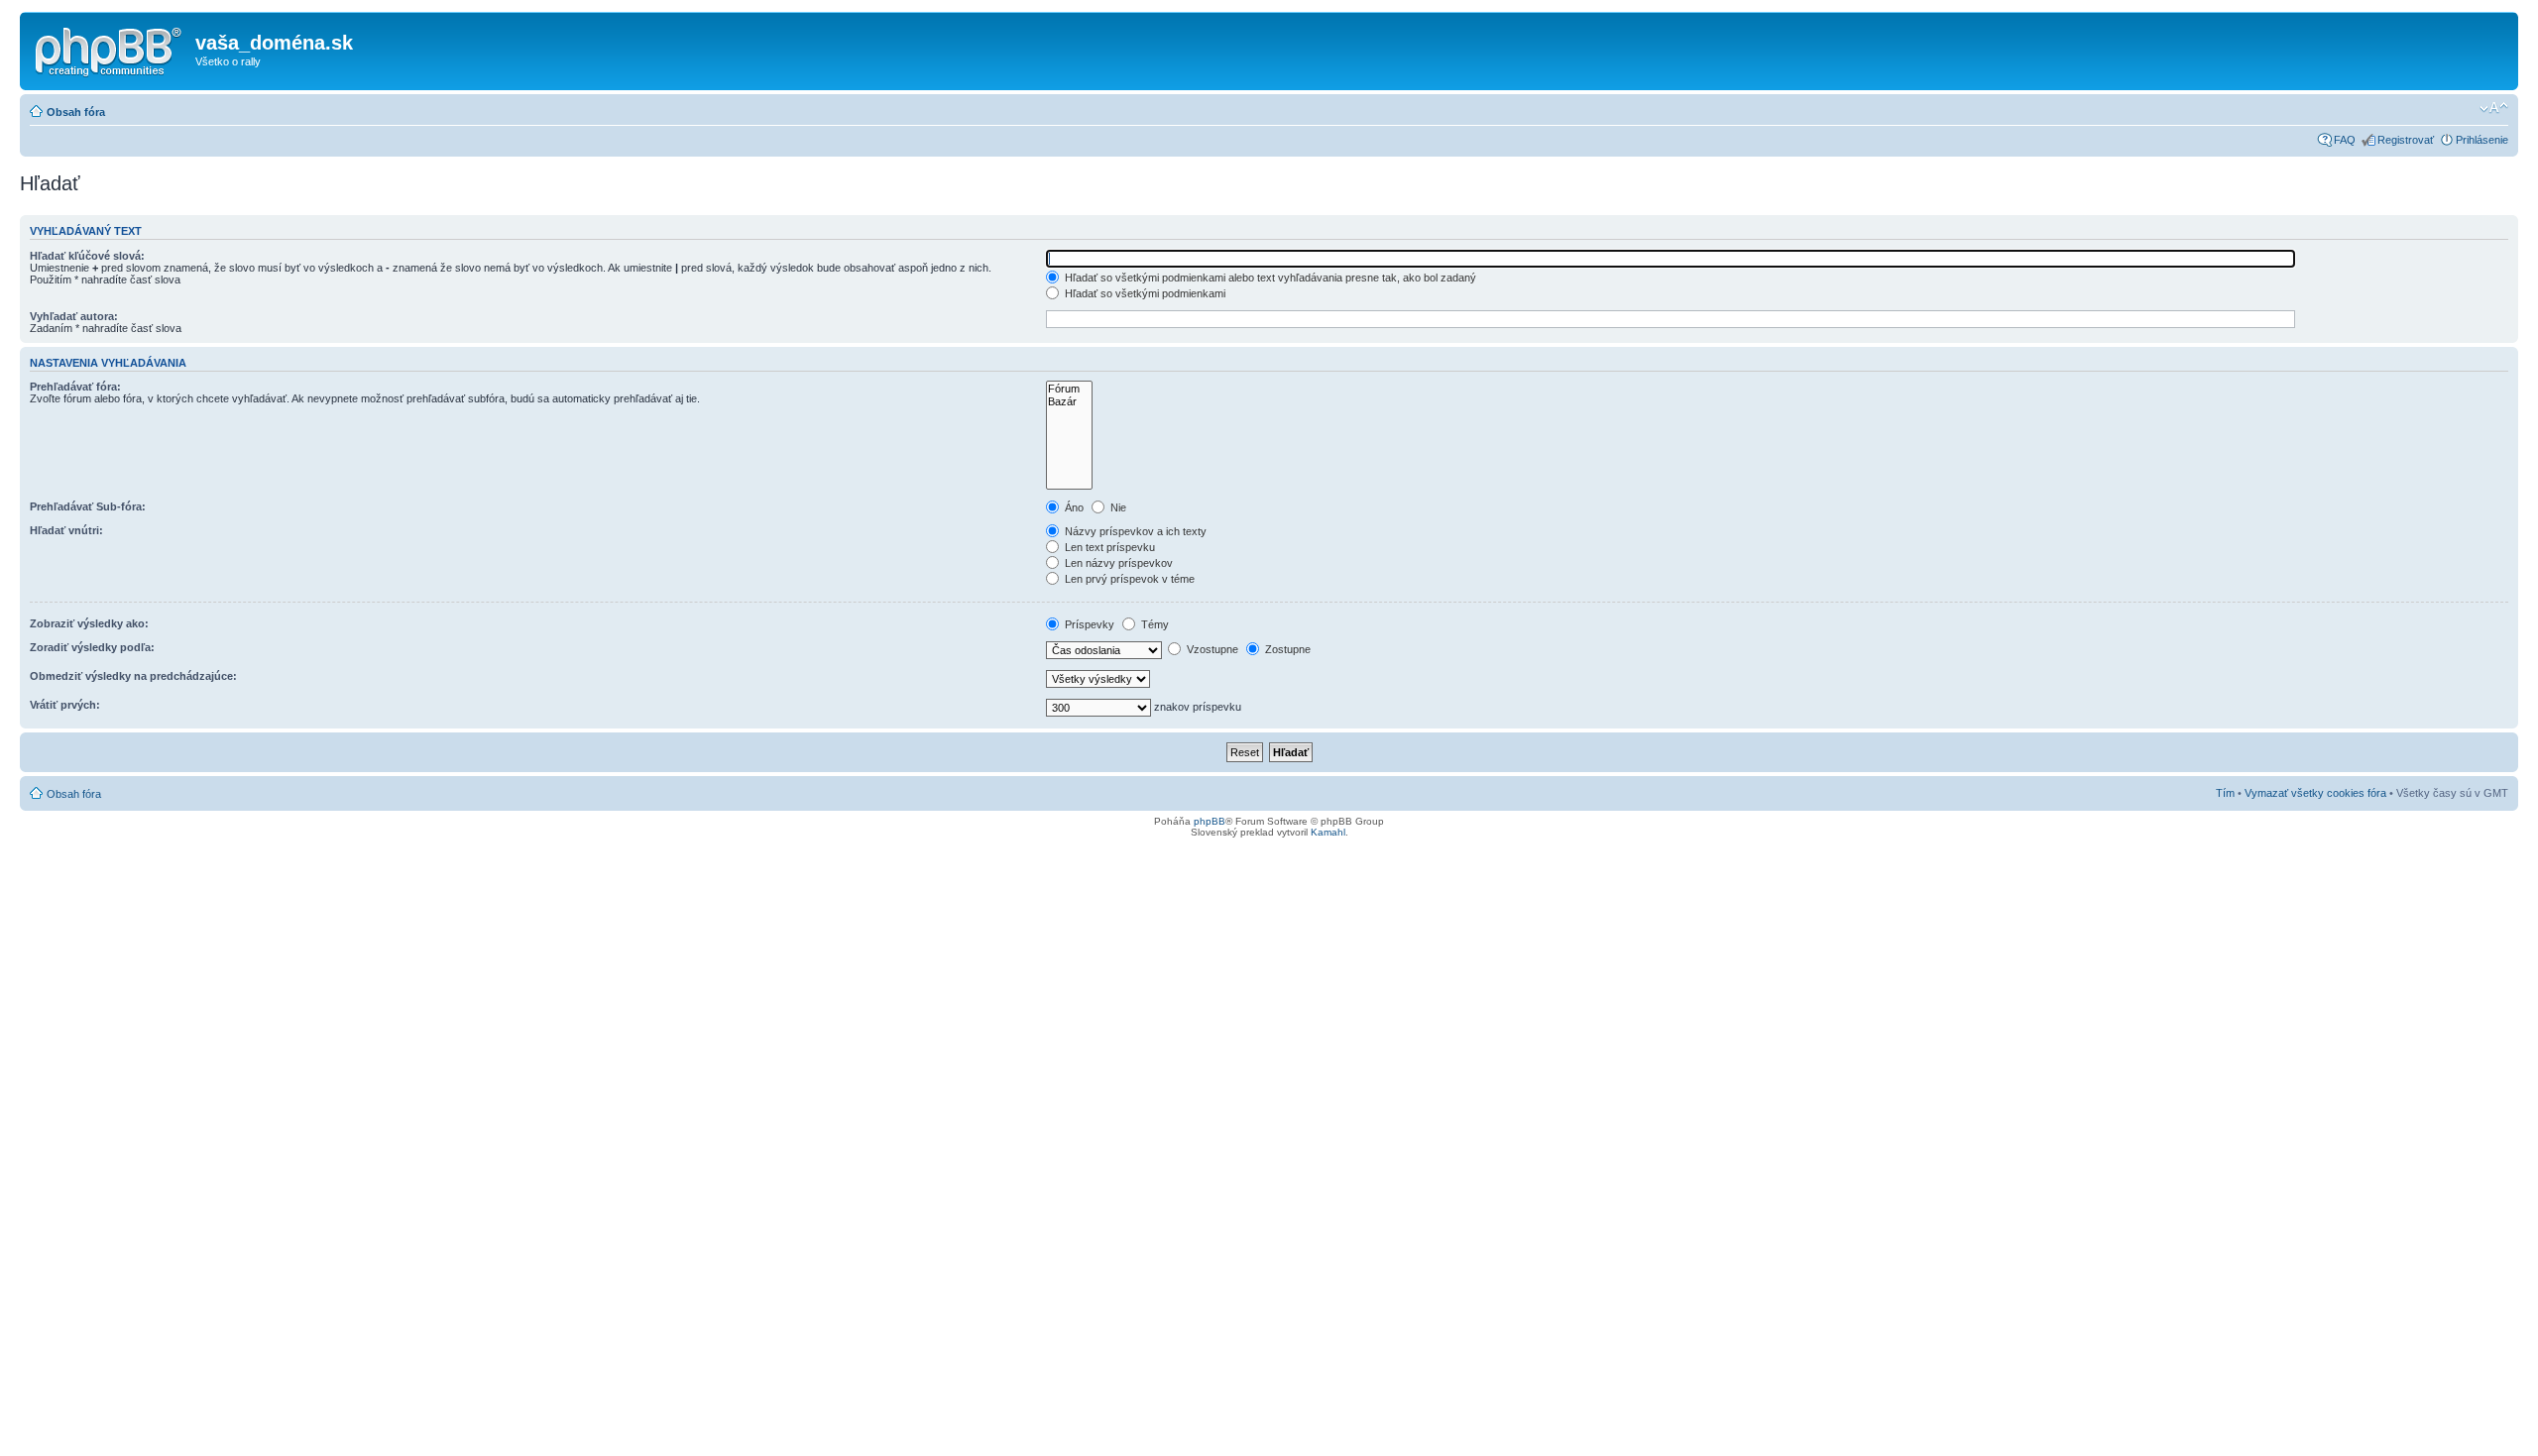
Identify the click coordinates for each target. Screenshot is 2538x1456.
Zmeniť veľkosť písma (2494, 108)
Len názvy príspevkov (1117, 563)
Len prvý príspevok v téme (1128, 579)
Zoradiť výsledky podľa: (92, 647)
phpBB (1210, 821)
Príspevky (1088, 624)
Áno (1073, 507)
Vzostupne (1211, 649)
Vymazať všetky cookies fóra (2315, 793)
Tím (2225, 793)
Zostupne (1286, 649)
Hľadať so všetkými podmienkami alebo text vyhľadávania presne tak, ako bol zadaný (1269, 278)
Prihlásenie (2482, 140)
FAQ (2345, 140)
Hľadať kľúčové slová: (87, 256)
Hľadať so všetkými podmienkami (1144, 293)
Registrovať (2406, 140)
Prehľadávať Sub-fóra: (88, 506)
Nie (1117, 507)
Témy (1154, 624)
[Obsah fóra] (110, 49)
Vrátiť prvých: (65, 705)
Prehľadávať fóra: (75, 387)
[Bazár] (1069, 402)
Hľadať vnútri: (66, 530)
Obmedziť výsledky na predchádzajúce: (133, 676)
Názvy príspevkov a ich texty (1134, 531)
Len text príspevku (1108, 547)
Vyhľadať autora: (74, 316)
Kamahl (1328, 832)
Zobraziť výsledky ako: (89, 623)
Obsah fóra (76, 112)
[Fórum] (1069, 389)
